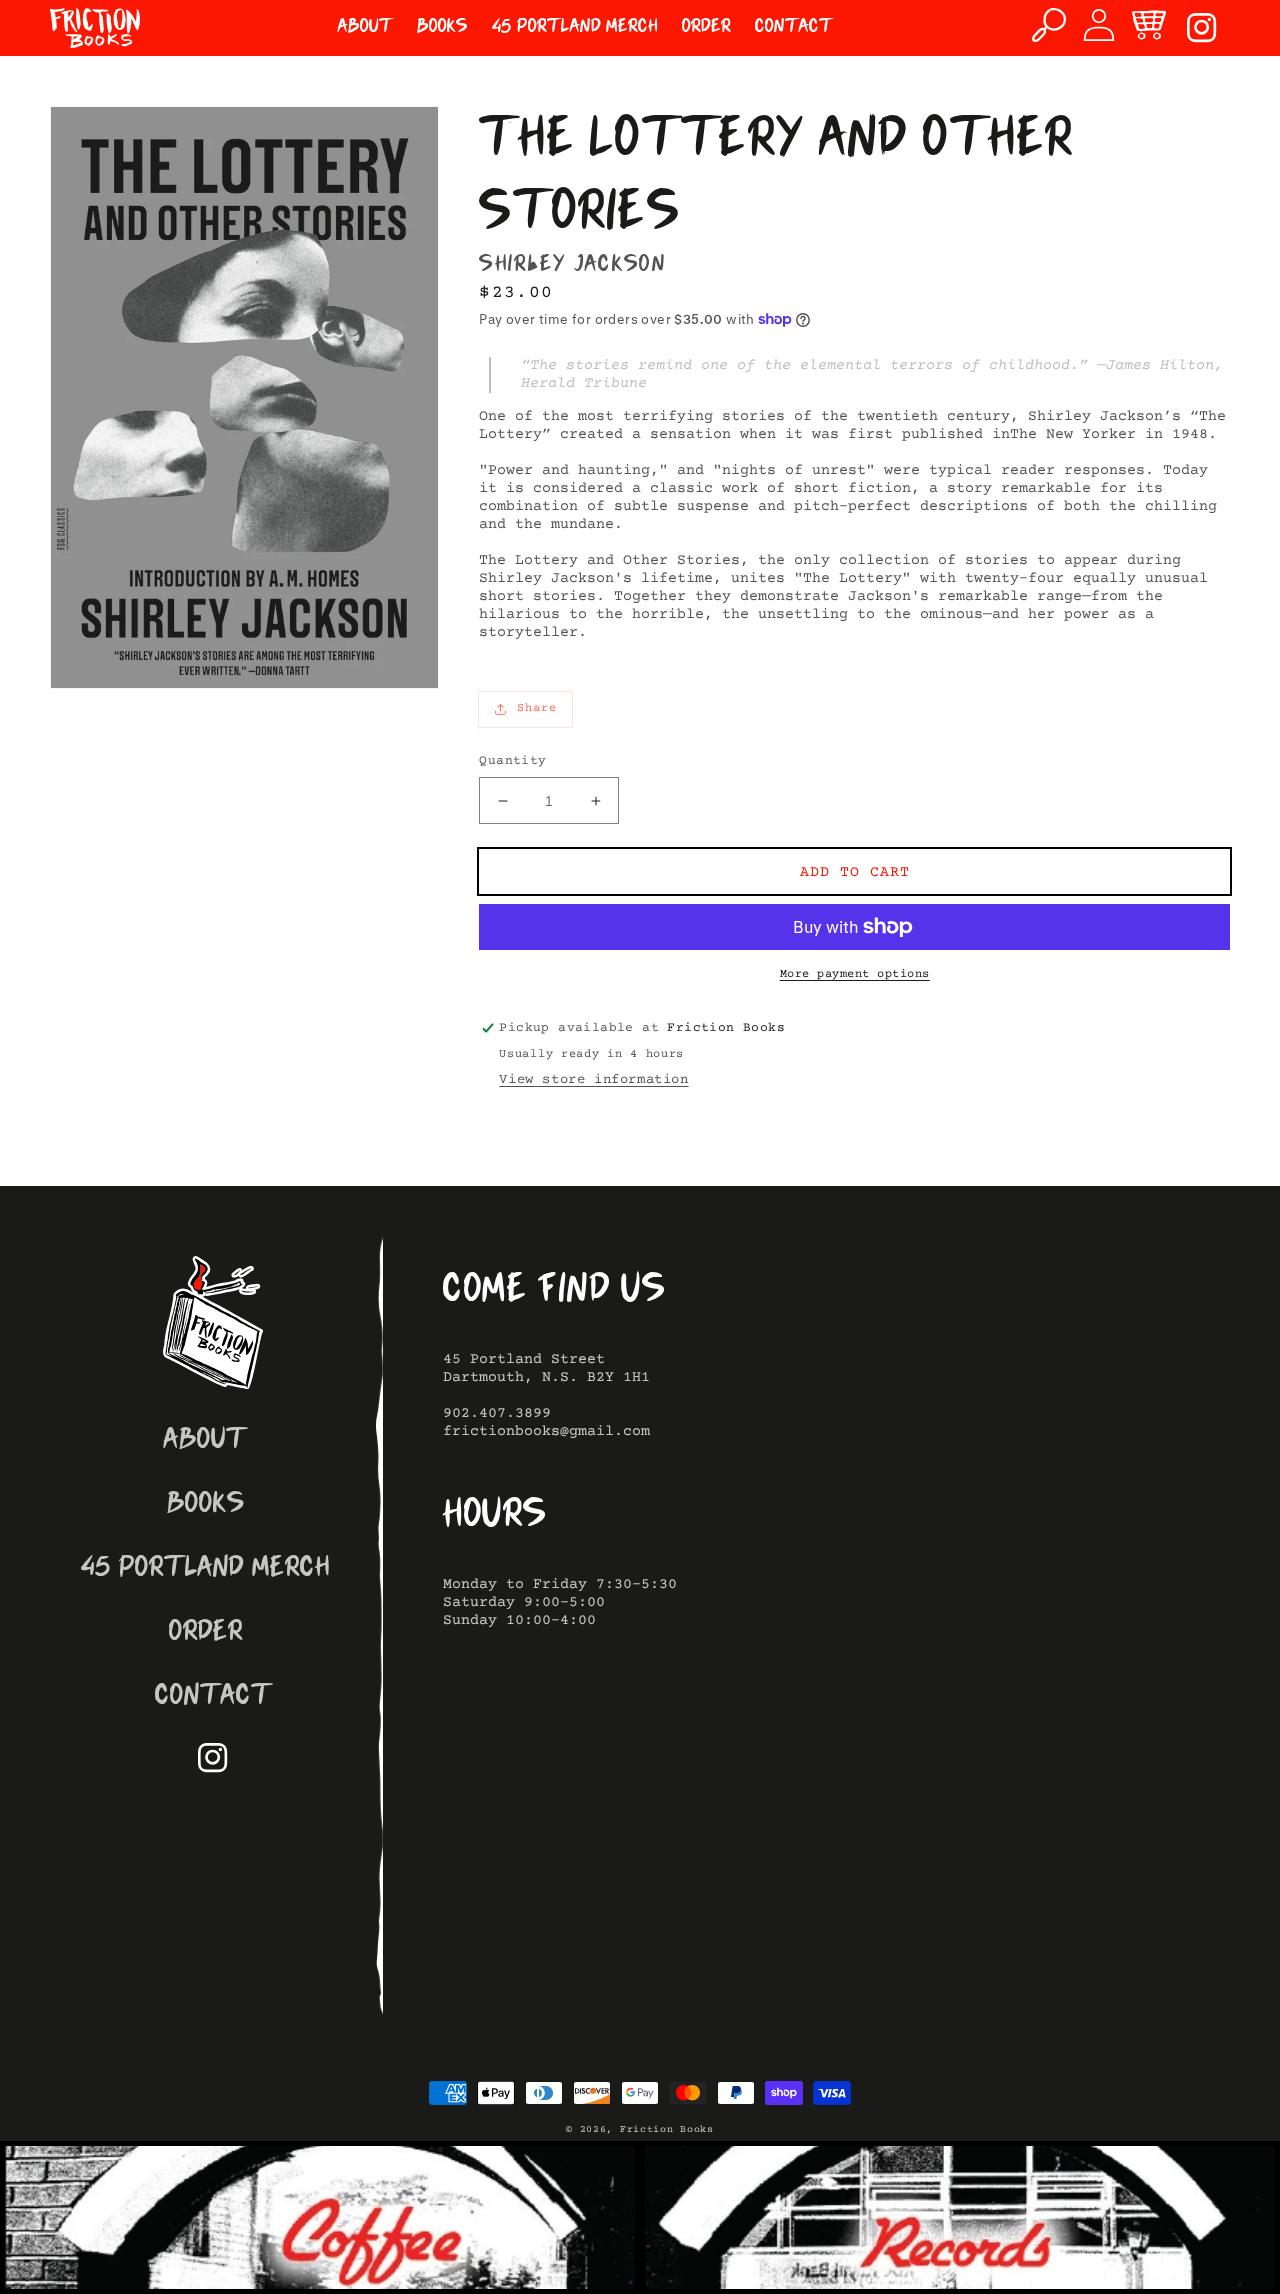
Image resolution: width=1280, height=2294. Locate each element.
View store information (593, 1080)
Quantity (512, 761)
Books (206, 1505)
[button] (1049, 25)
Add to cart (855, 872)
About (205, 1441)
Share (537, 708)
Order (206, 1633)
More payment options (855, 974)
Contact (213, 1697)
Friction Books (667, 2129)
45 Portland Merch (205, 1569)
